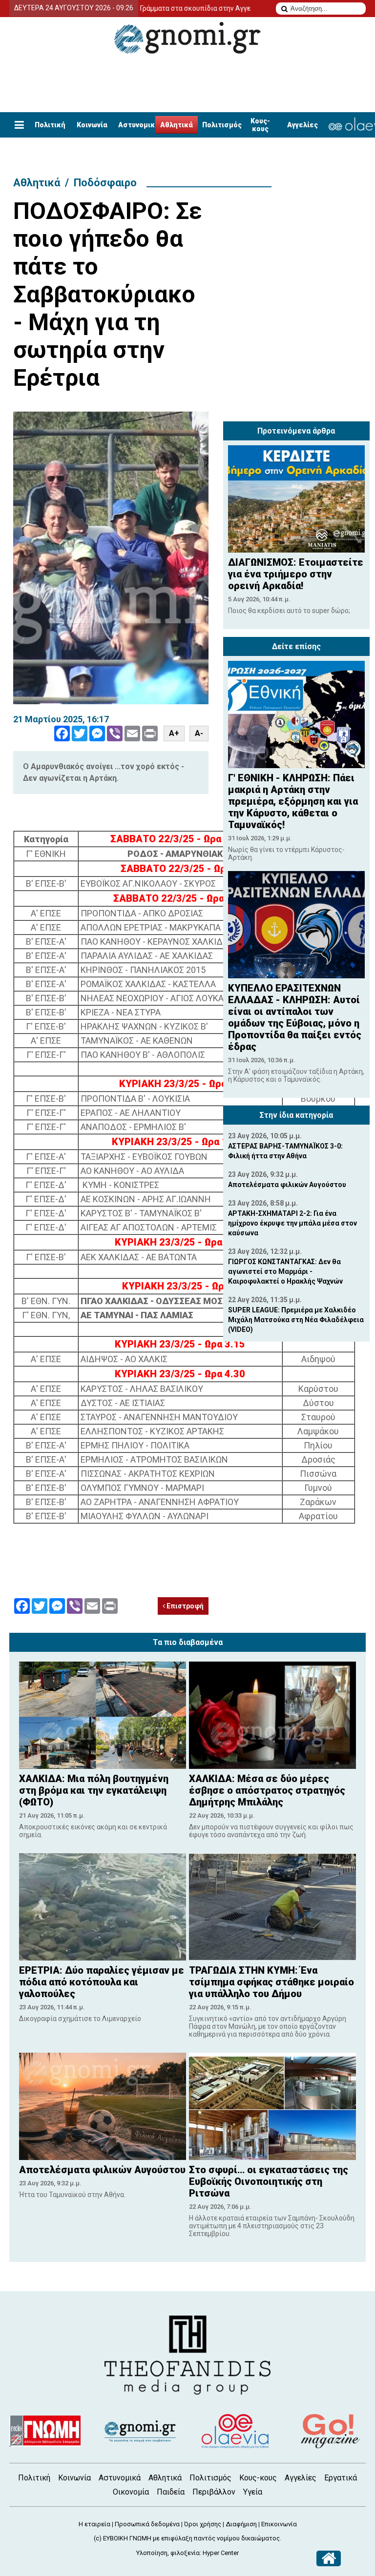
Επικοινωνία (279, 2524)
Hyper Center (221, 2553)
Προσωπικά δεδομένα (147, 2524)
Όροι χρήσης (203, 2524)
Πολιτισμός (222, 125)
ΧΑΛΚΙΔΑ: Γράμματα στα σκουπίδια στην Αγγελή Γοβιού (150, 8)
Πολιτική (50, 125)
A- (199, 733)
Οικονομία (131, 2492)
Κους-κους (260, 125)
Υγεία (253, 2492)
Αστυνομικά (139, 125)
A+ (174, 733)
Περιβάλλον (214, 2492)
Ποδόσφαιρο (105, 183)
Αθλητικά (177, 125)
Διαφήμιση (241, 2524)
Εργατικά (341, 2478)
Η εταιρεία (94, 2524)
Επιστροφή (184, 1606)
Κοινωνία (92, 125)
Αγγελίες (302, 125)
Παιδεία (171, 2492)
